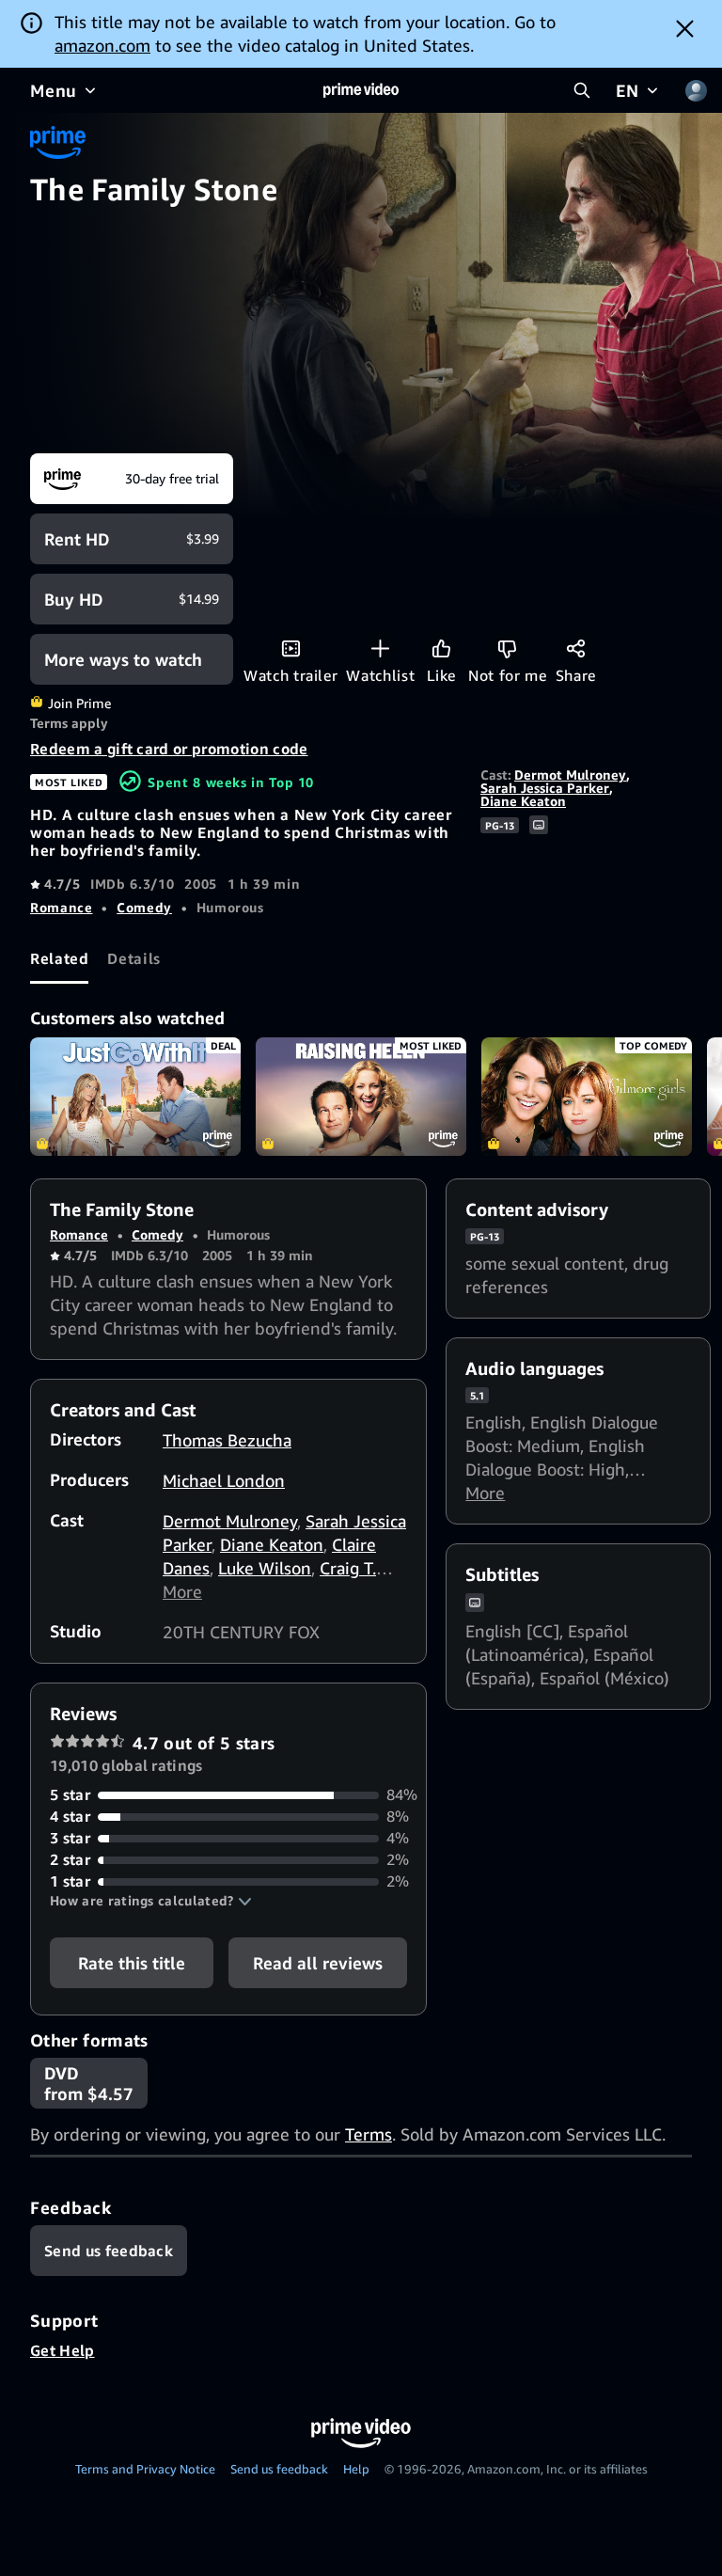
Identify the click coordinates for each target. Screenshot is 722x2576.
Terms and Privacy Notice (145, 2469)
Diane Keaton (523, 801)
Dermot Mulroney (570, 774)
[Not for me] (507, 648)
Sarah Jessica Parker (545, 788)
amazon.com (102, 45)
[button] (151, 1901)
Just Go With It (135, 1097)
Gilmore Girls (587, 1097)
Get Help (63, 2350)
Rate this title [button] (132, 1963)
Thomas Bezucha (227, 1440)
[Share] (576, 648)
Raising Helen (361, 1097)
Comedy (144, 907)
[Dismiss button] (685, 28)
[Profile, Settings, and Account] (696, 90)
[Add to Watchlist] (380, 648)
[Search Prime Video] (582, 90)
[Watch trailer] (291, 648)
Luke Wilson (265, 1568)
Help (356, 2469)
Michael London (224, 1480)
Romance (61, 907)
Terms (369, 2134)
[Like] (441, 648)
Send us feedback (279, 2469)
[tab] (59, 958)
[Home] (361, 90)
